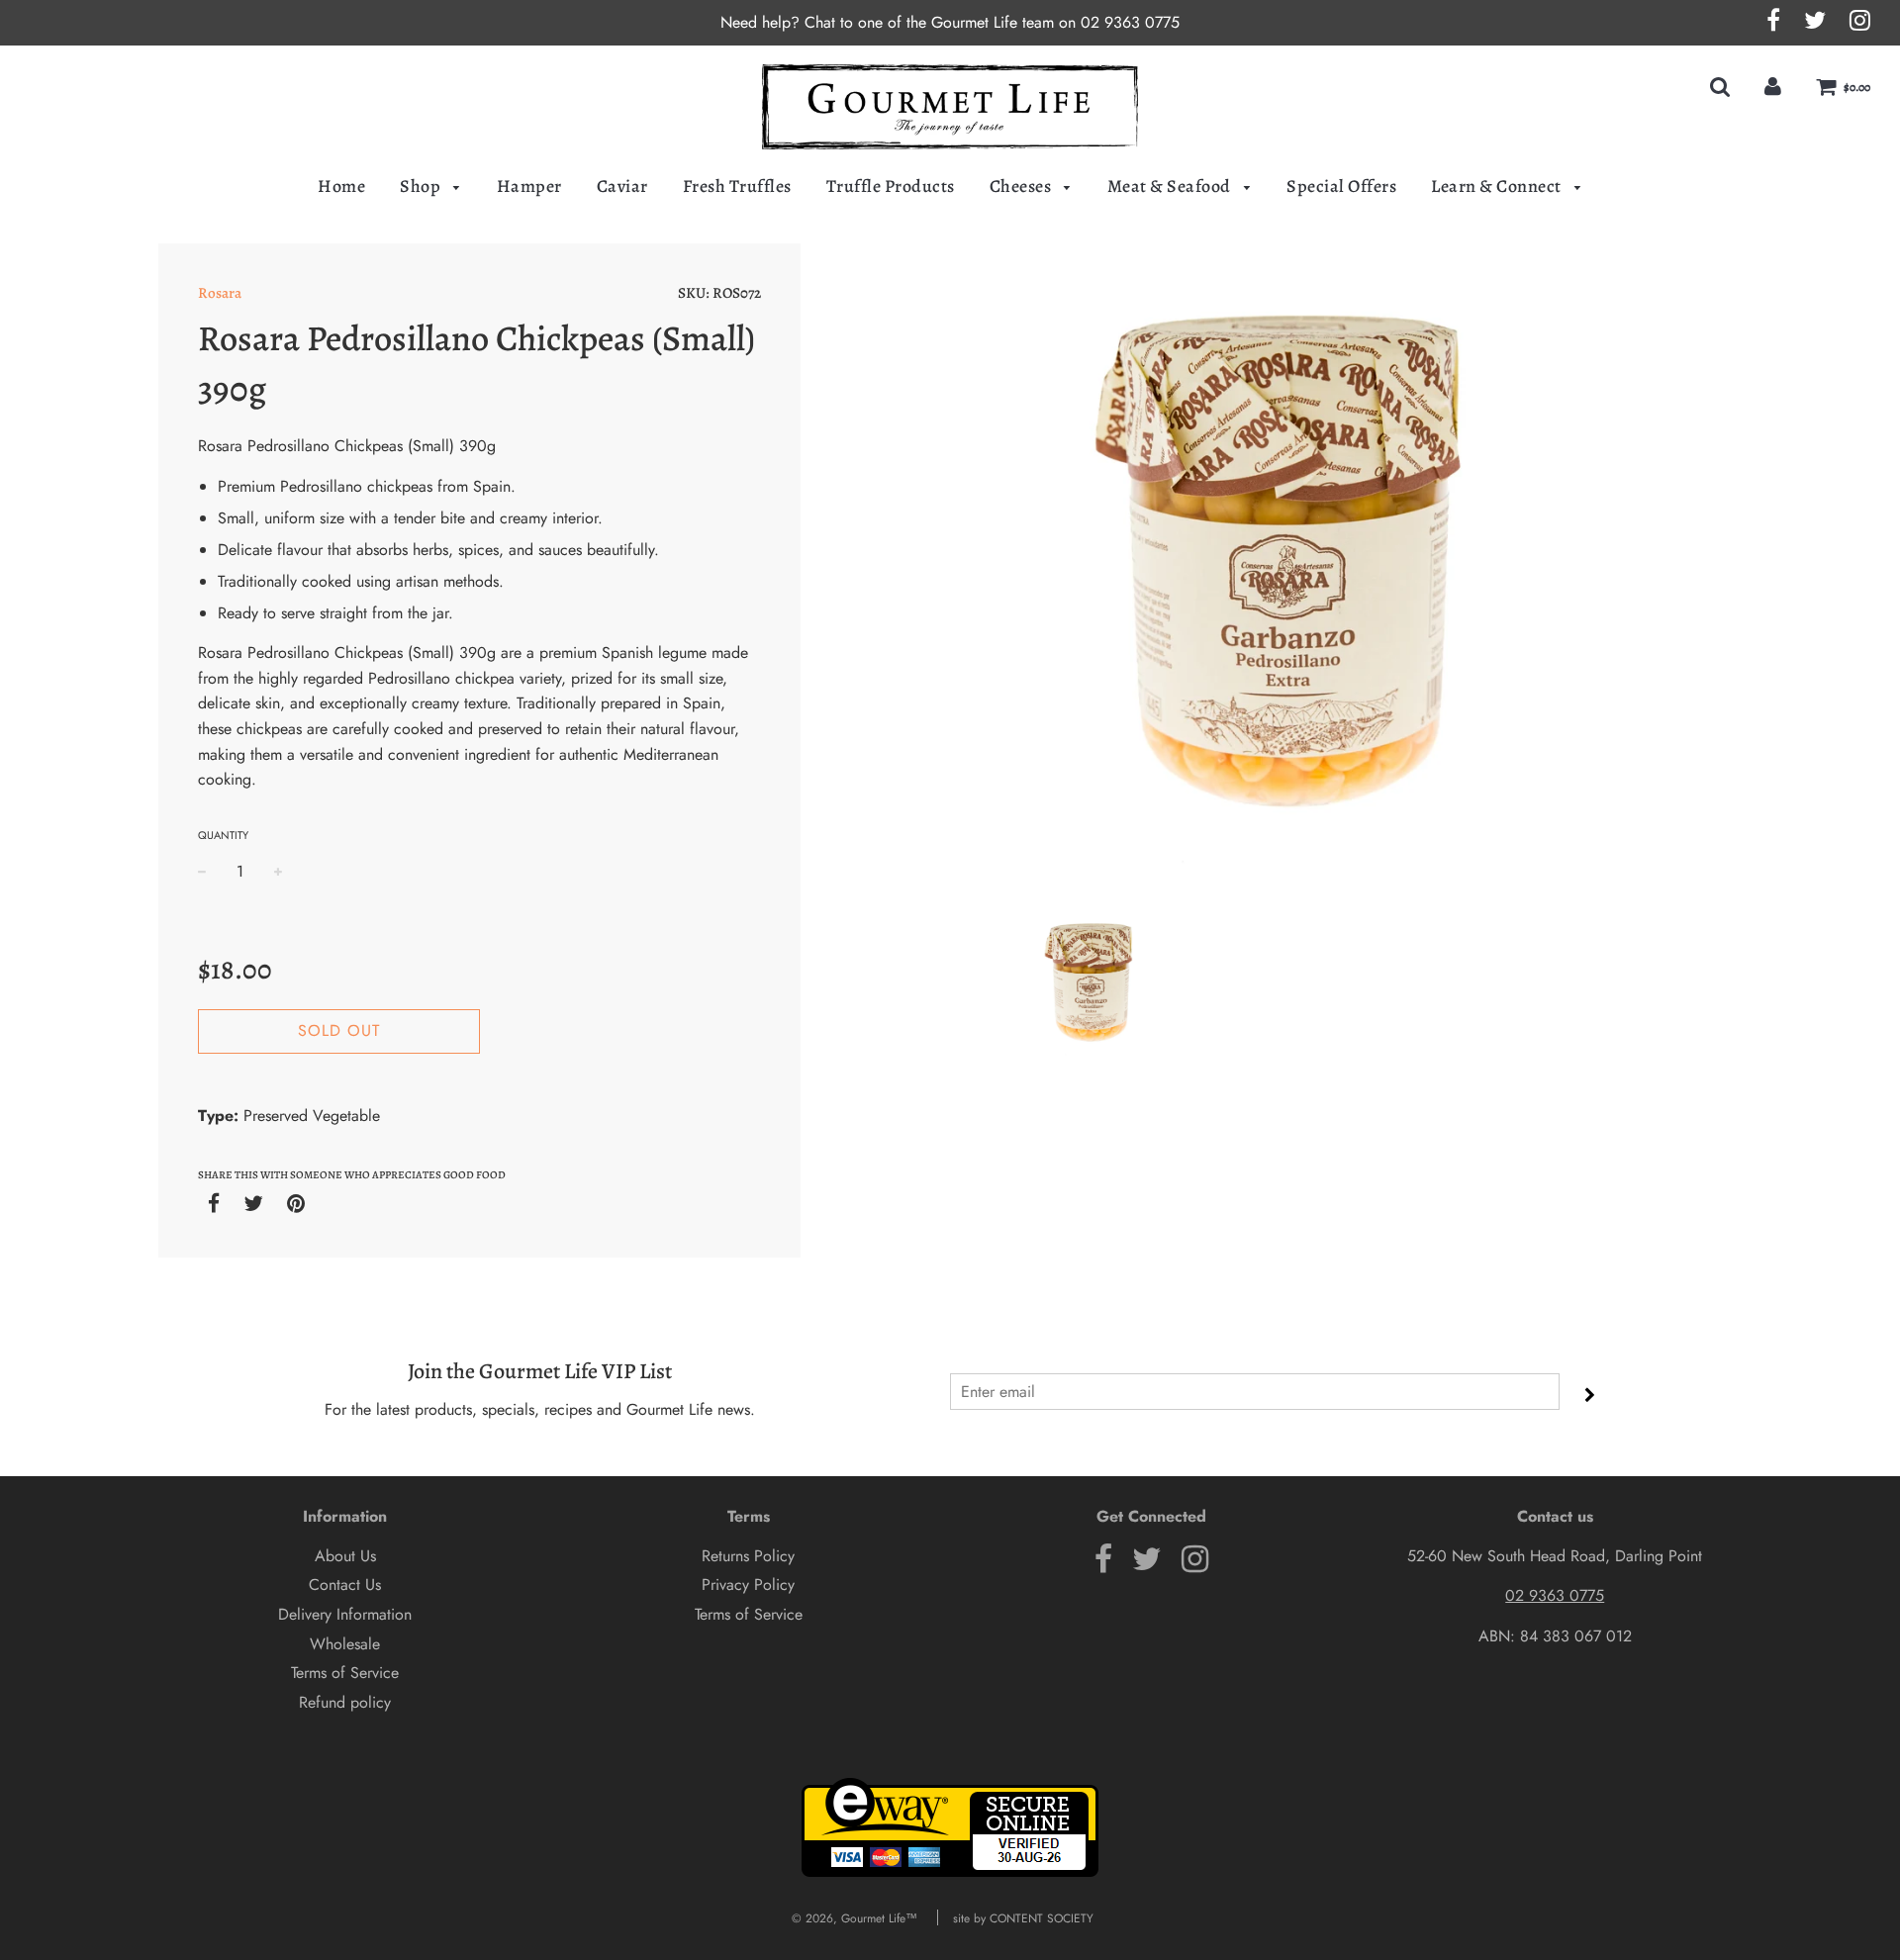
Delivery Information (345, 1614)
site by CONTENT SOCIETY (1023, 1918)
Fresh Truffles (737, 186)
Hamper (529, 186)
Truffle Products (891, 186)
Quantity (223, 835)
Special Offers (1341, 186)
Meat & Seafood (1171, 186)
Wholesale (345, 1644)
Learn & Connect (1498, 186)
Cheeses (1022, 186)
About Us (345, 1556)
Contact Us (345, 1585)
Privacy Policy (748, 1585)
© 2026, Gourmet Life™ (855, 1918)
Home (341, 186)
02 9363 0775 (1130, 22)
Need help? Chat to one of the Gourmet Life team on (901, 22)
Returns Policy (748, 1556)
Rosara (220, 293)
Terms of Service (345, 1673)
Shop (422, 186)
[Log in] (1773, 87)
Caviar (622, 186)
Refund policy (345, 1702)
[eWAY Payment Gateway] (950, 1873)
